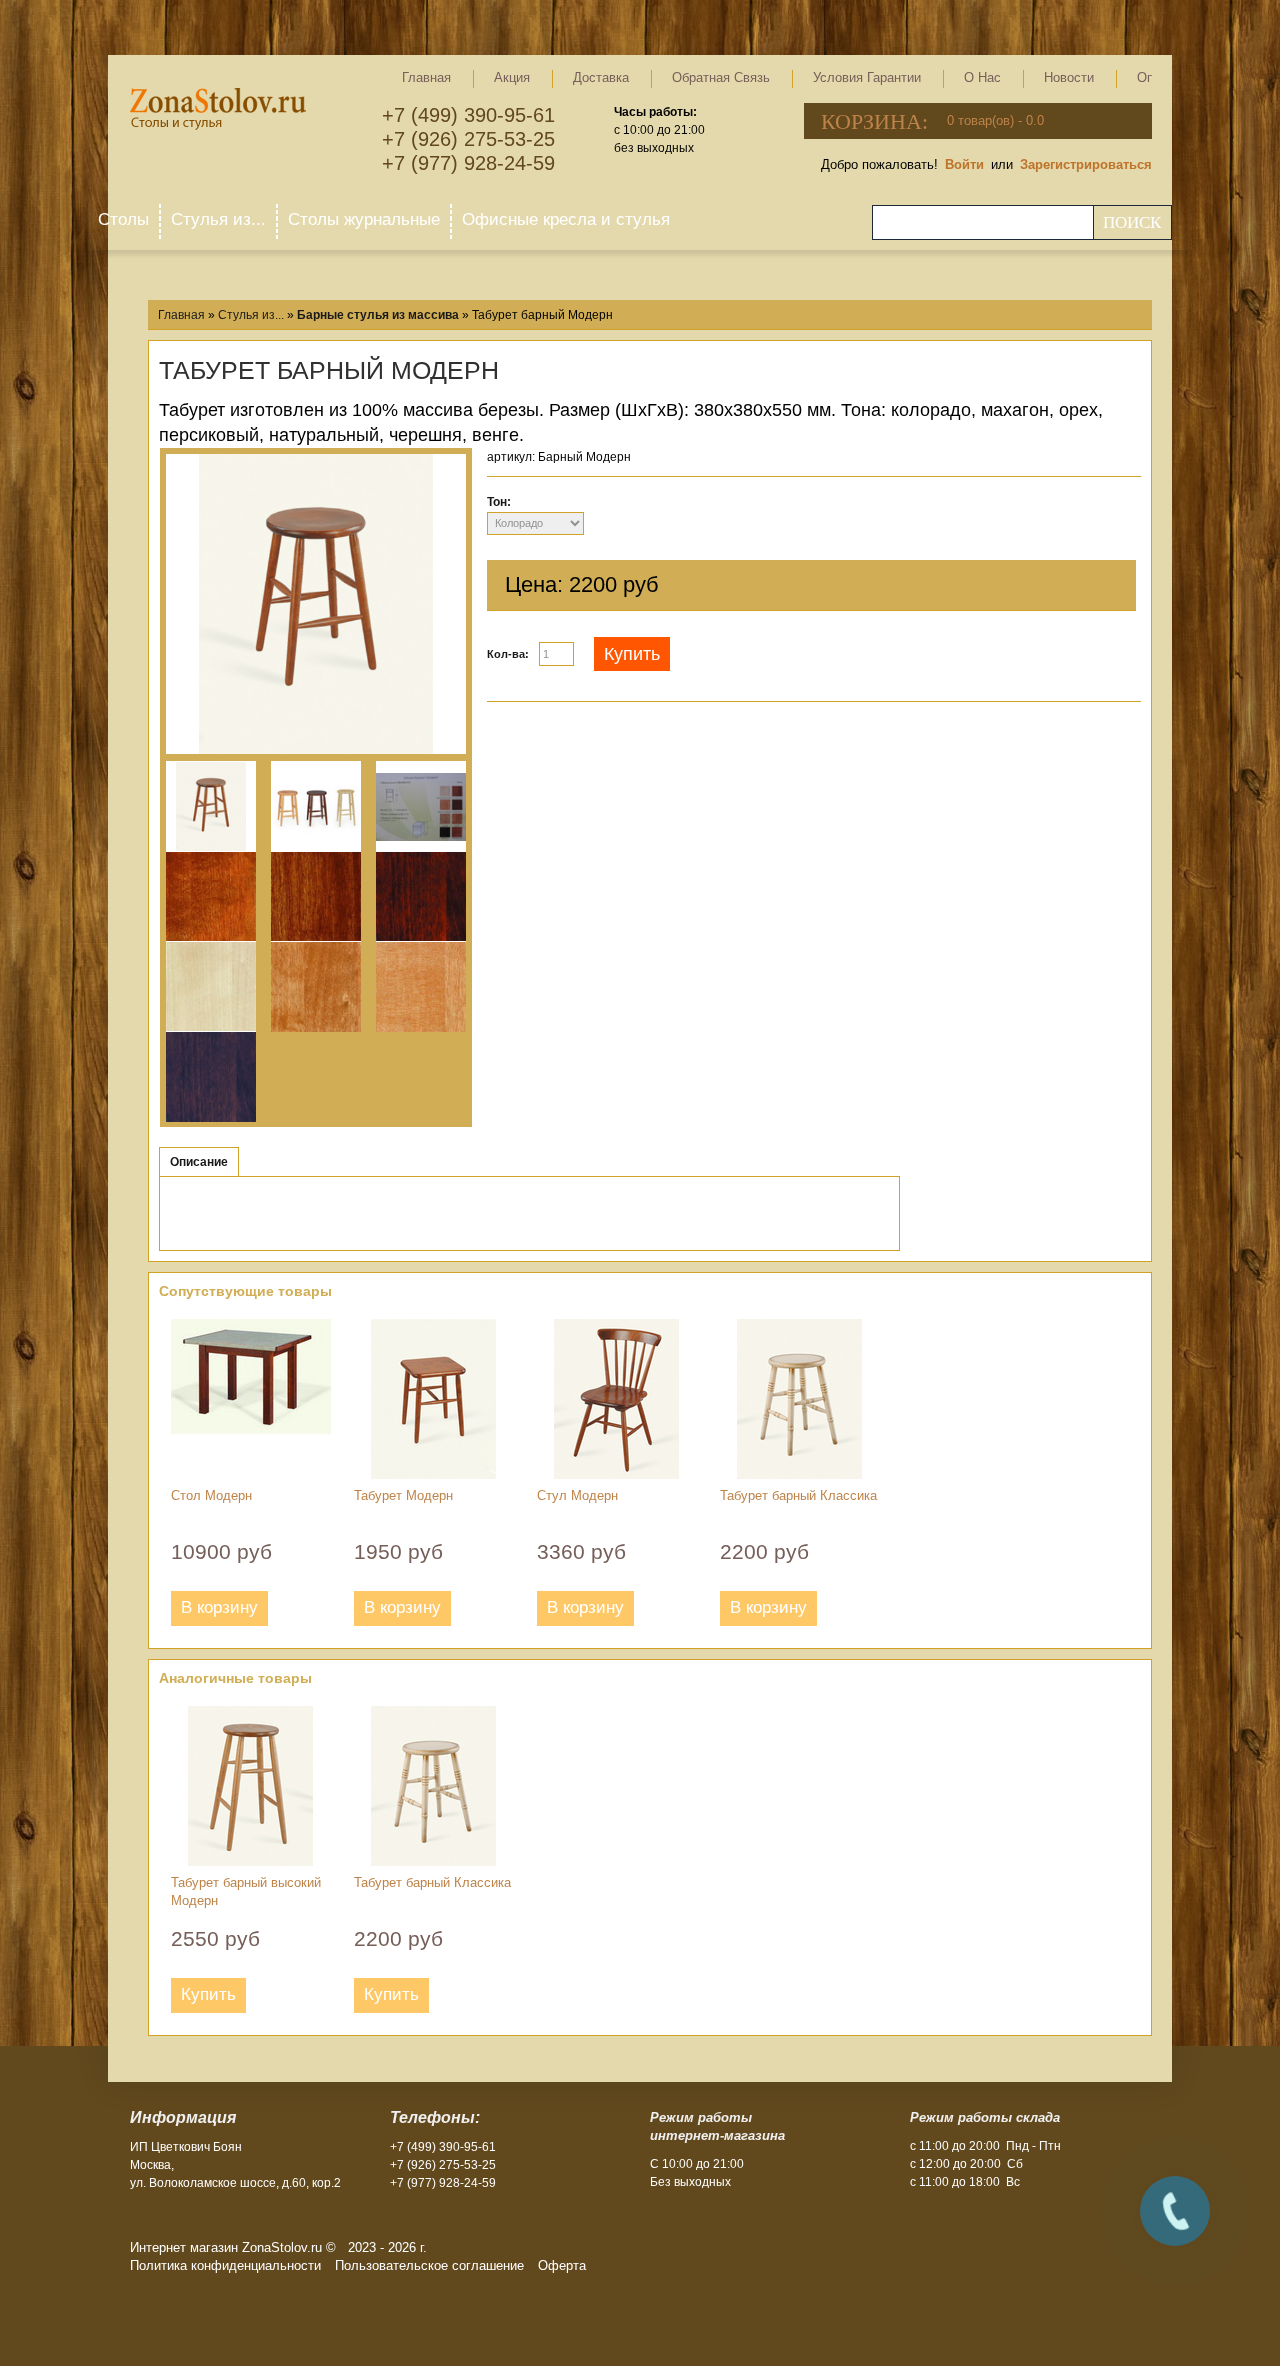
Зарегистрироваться (1086, 164)
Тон (497, 502)
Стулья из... (218, 219)
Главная (426, 77)
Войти (964, 164)
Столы (123, 219)
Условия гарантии (867, 77)
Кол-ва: (508, 654)
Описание (199, 1162)
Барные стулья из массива (378, 315)
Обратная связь (721, 77)
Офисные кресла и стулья (566, 219)
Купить (632, 654)
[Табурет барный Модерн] (316, 606)
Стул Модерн (577, 1495)
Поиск (1132, 222)
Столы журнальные (364, 219)
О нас (982, 77)
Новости (1069, 77)
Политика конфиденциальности (225, 2265)
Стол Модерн (211, 1495)
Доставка (601, 77)
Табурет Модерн (403, 1495)
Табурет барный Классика (798, 1495)
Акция (512, 77)
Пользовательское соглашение (429, 2265)
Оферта (562, 2265)
